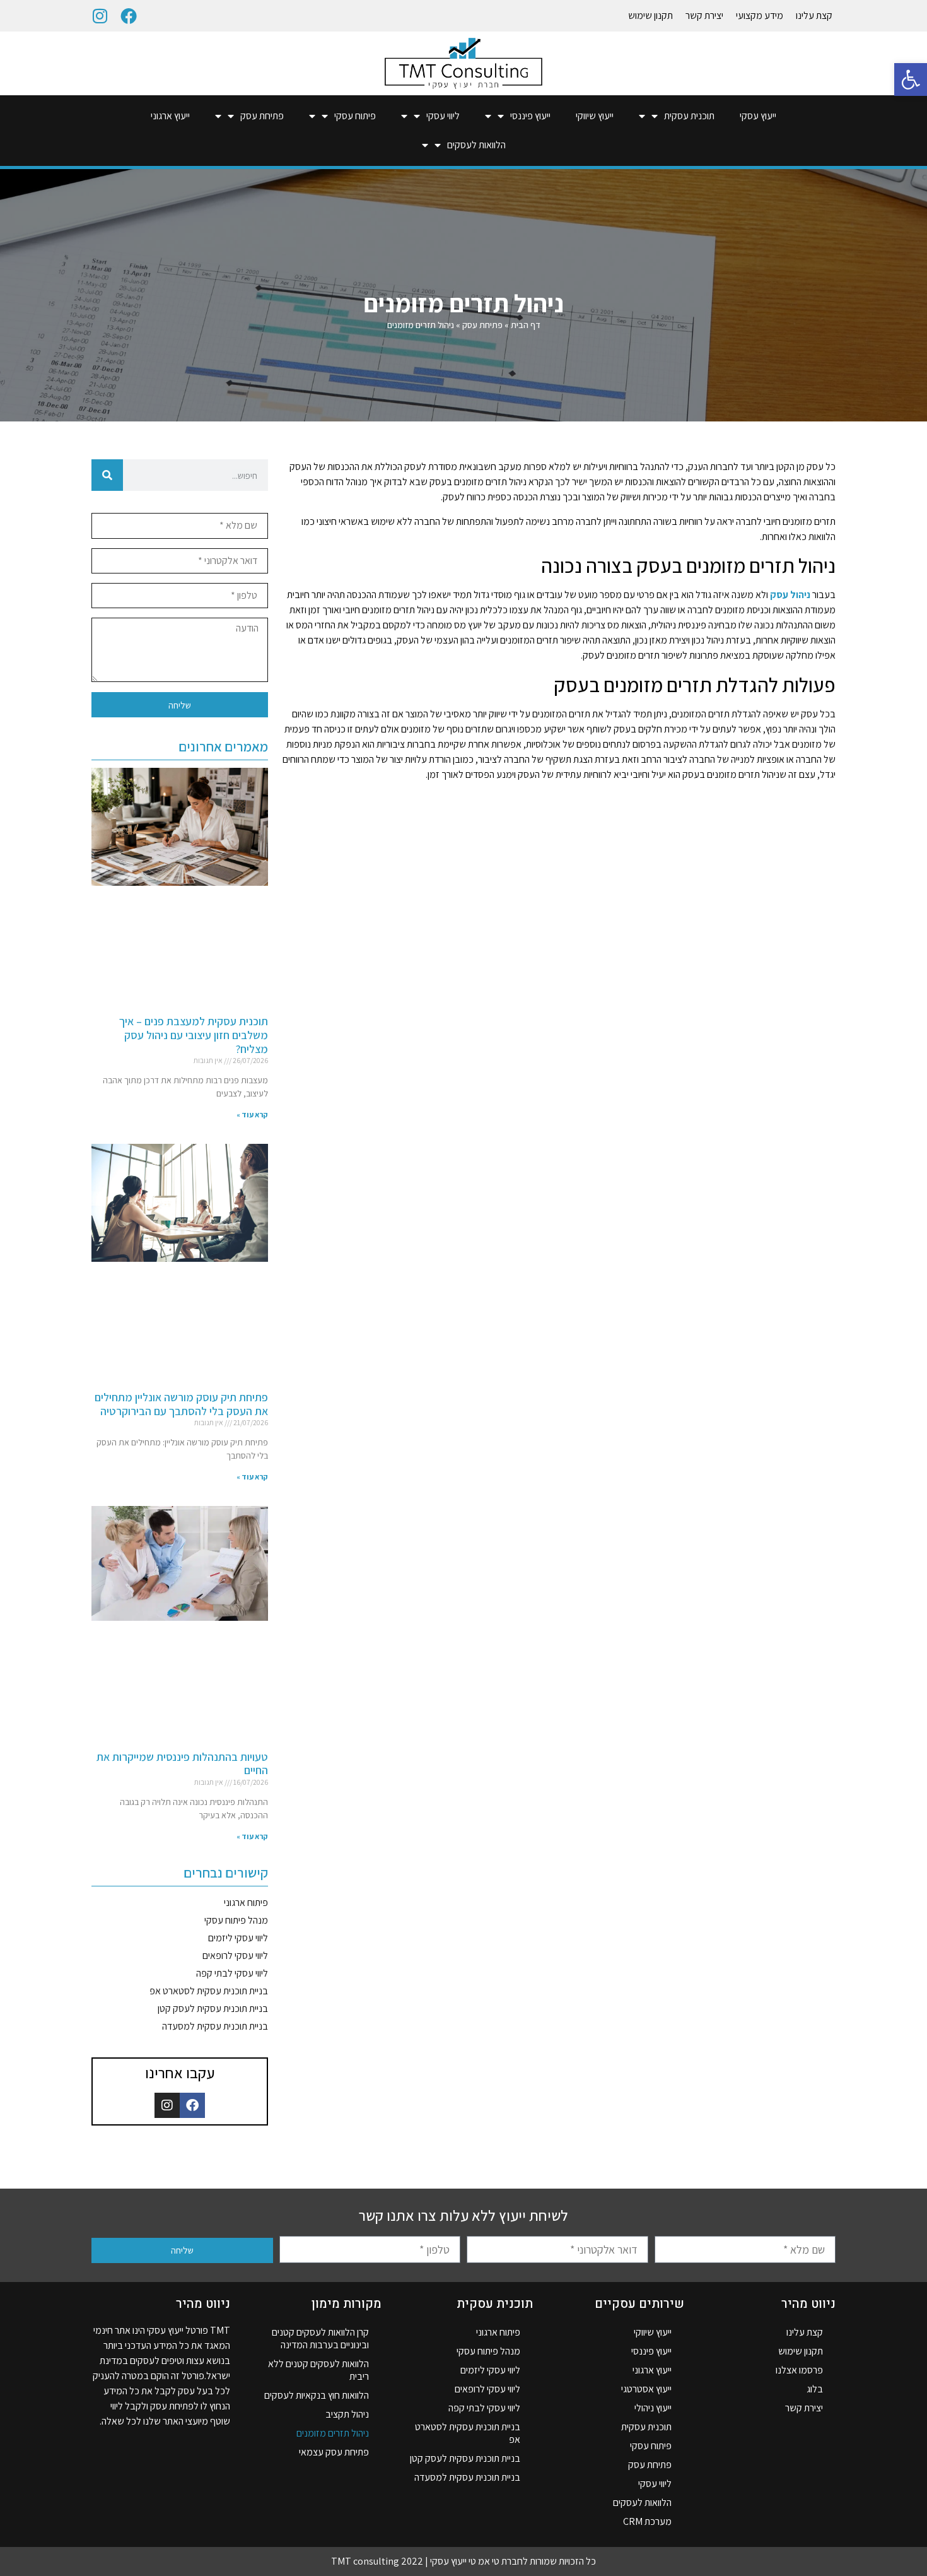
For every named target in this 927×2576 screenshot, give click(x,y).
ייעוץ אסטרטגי (646, 2389)
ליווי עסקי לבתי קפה (232, 1973)
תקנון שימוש (650, 15)
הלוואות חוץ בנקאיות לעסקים (317, 2395)
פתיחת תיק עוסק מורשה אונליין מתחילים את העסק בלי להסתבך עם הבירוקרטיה (181, 1404)
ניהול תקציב (347, 2414)
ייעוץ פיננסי (530, 116)
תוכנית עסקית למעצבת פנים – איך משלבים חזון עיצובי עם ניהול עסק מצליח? (194, 1035)
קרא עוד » (252, 1115)
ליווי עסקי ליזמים (238, 1938)
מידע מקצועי (760, 15)
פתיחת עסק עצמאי (334, 2452)
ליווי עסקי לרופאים (235, 1956)
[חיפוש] (107, 475)
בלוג (815, 2389)
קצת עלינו (814, 15)
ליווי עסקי (443, 116)
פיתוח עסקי (355, 116)
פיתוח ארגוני (246, 1903)
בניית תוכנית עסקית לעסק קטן (213, 2008)
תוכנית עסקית (689, 116)
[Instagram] (100, 16)
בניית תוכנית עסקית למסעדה (215, 2026)
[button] (911, 79)
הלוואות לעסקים (476, 145)
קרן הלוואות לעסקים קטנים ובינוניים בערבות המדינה (320, 2338)
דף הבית (526, 325)
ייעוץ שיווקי (595, 116)
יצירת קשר (704, 15)
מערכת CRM (647, 2521)
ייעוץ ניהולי (653, 2408)
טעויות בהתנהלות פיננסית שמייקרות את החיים (182, 1764)
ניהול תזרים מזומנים (333, 2433)
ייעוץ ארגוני (170, 116)
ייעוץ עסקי (758, 116)
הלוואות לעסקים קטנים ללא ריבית (318, 2370)
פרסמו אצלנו (799, 2370)
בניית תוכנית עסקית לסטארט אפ (209, 1991)
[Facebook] (129, 16)
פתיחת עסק (262, 116)
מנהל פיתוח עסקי (236, 1920)
